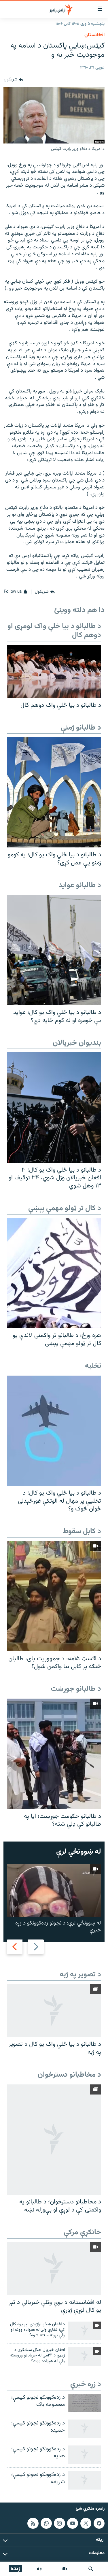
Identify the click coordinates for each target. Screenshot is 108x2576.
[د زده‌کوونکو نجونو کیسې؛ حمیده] (85, 2429)
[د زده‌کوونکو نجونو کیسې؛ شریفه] (85, 2480)
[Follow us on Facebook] (99, 2523)
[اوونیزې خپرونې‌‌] (39, 2569)
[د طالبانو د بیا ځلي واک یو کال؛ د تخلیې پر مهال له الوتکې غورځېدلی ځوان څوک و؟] (54, 1431)
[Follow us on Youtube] (73, 2523)
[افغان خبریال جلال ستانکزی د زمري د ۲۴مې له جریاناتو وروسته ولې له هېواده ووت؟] (85, 2356)
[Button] (14, 80)
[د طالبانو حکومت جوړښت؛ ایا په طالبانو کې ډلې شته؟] (54, 1754)
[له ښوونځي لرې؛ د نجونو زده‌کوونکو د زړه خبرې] (54, 1891)
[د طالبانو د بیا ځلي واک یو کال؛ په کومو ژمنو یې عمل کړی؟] (54, 792)
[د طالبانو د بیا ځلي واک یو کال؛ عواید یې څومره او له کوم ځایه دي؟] (54, 950)
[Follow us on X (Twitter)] (86, 2523)
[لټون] (91, 2569)
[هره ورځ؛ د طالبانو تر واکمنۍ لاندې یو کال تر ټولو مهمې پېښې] (54, 1273)
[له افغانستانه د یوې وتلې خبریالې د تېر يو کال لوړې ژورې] (54, 2269)
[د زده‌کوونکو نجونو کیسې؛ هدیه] (85, 2455)
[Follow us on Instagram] (59, 2523)
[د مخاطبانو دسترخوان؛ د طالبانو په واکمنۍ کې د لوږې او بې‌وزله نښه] (54, 2140)
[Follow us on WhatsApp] (46, 2523)
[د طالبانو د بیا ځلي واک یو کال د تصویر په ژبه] (54, 2011)
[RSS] (33, 2523)
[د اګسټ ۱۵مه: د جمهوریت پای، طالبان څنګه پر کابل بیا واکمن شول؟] (54, 1596)
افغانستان (94, 35)
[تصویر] (65, 2569)
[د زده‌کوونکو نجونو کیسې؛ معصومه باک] (85, 2403)
